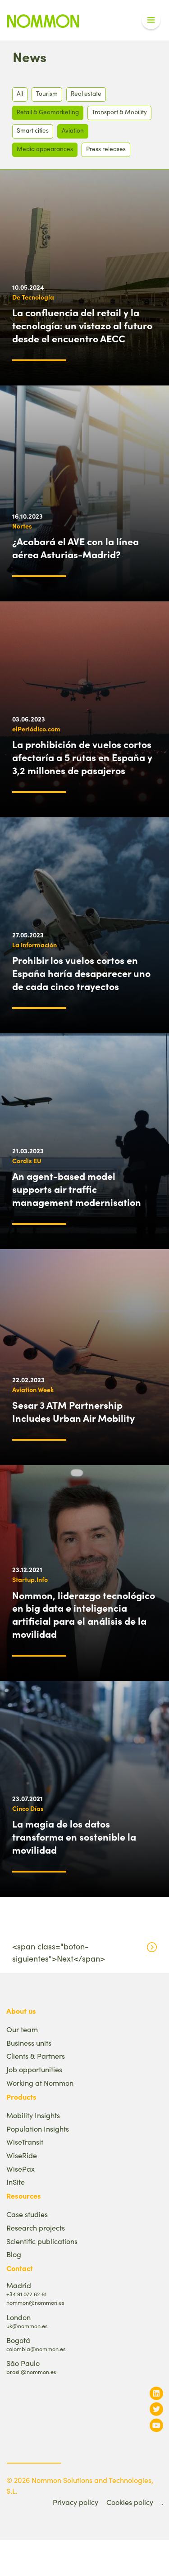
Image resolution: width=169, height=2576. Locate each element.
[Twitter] (156, 2409)
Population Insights (38, 2129)
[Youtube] (156, 2425)
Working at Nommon (40, 2083)
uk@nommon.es (27, 2326)
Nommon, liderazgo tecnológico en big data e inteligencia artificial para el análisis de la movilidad (84, 1614)
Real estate (86, 93)
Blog (14, 2254)
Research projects (36, 2228)
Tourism (47, 93)
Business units (29, 2043)
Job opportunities (34, 2069)
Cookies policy (130, 2502)
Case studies (27, 2214)
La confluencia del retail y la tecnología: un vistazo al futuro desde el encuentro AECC (82, 325)
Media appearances (45, 149)
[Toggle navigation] (151, 20)
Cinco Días (28, 1808)
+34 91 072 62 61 (26, 2294)
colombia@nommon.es (36, 2349)
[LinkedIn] (156, 2393)
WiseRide (22, 2155)
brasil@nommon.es (31, 2372)
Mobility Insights (33, 2115)
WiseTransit (25, 2142)
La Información (34, 945)
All (20, 93)
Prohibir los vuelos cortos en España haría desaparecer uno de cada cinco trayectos (81, 973)
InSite (16, 2182)
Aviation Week (33, 1389)
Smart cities (33, 130)
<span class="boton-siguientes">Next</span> (59, 1952)
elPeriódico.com (36, 729)
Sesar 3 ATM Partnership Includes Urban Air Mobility (73, 1411)
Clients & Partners (36, 2056)
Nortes (22, 526)
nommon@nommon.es (35, 2302)
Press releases (106, 149)
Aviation (73, 130)
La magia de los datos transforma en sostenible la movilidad (74, 1837)
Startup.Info (30, 1579)
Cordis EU (27, 1160)
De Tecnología (33, 297)
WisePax (21, 2169)
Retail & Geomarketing (48, 112)
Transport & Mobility (119, 112)
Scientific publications (42, 2241)
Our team (22, 2029)
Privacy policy (75, 2502)
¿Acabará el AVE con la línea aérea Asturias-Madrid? (75, 548)
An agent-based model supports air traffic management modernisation (77, 1189)
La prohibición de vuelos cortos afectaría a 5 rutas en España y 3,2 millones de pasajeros (82, 757)
